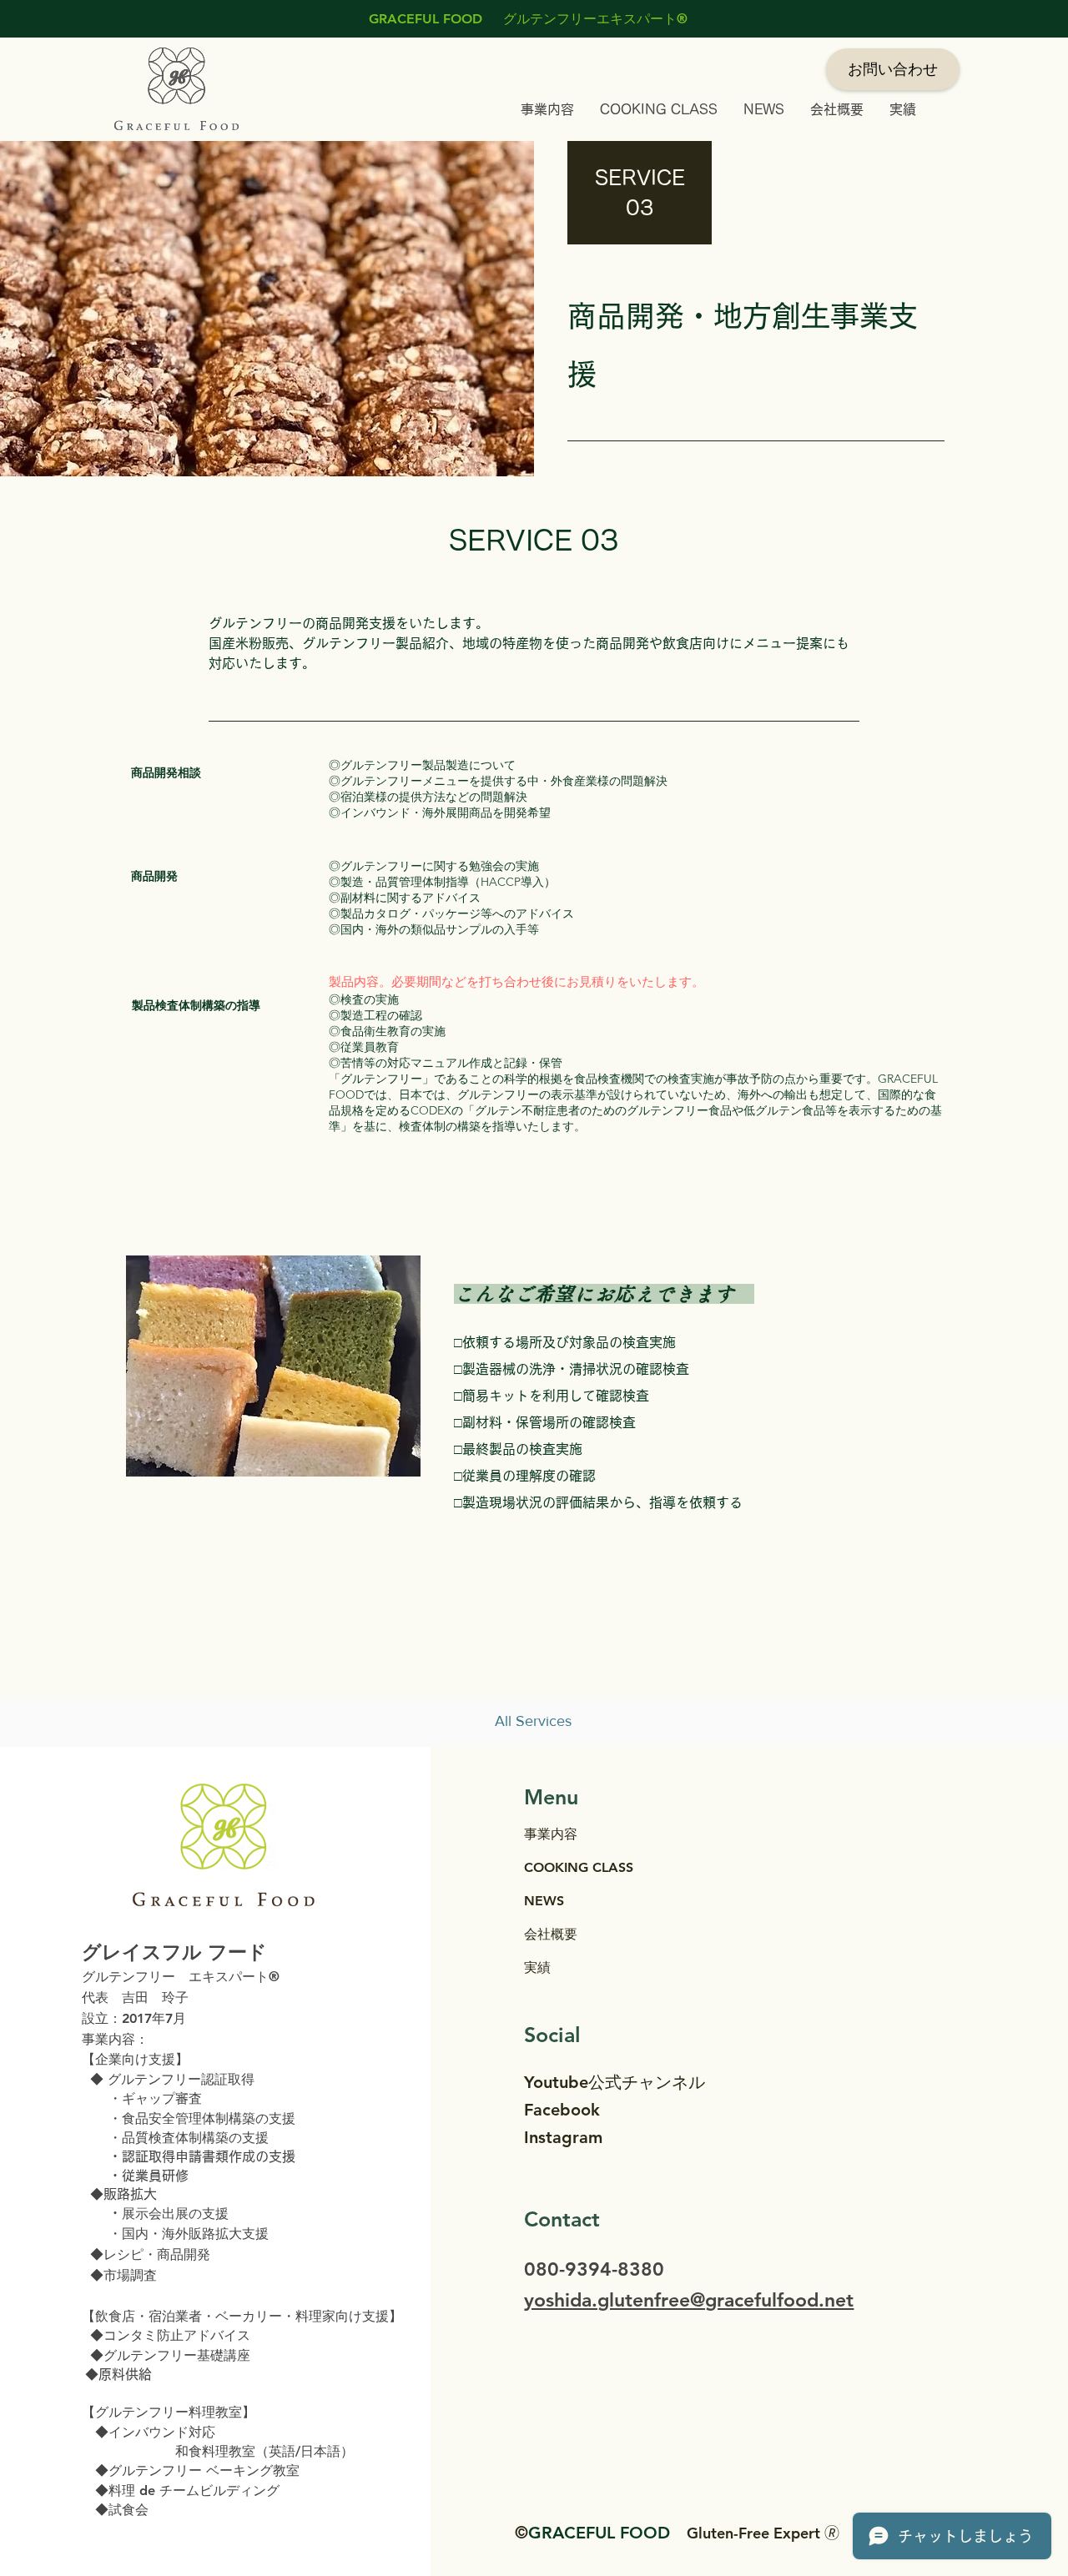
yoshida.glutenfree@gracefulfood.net (689, 2300)
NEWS (544, 1901)
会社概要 (551, 1934)
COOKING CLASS (579, 1867)
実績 (537, 1967)
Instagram (563, 2137)
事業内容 (551, 1834)
